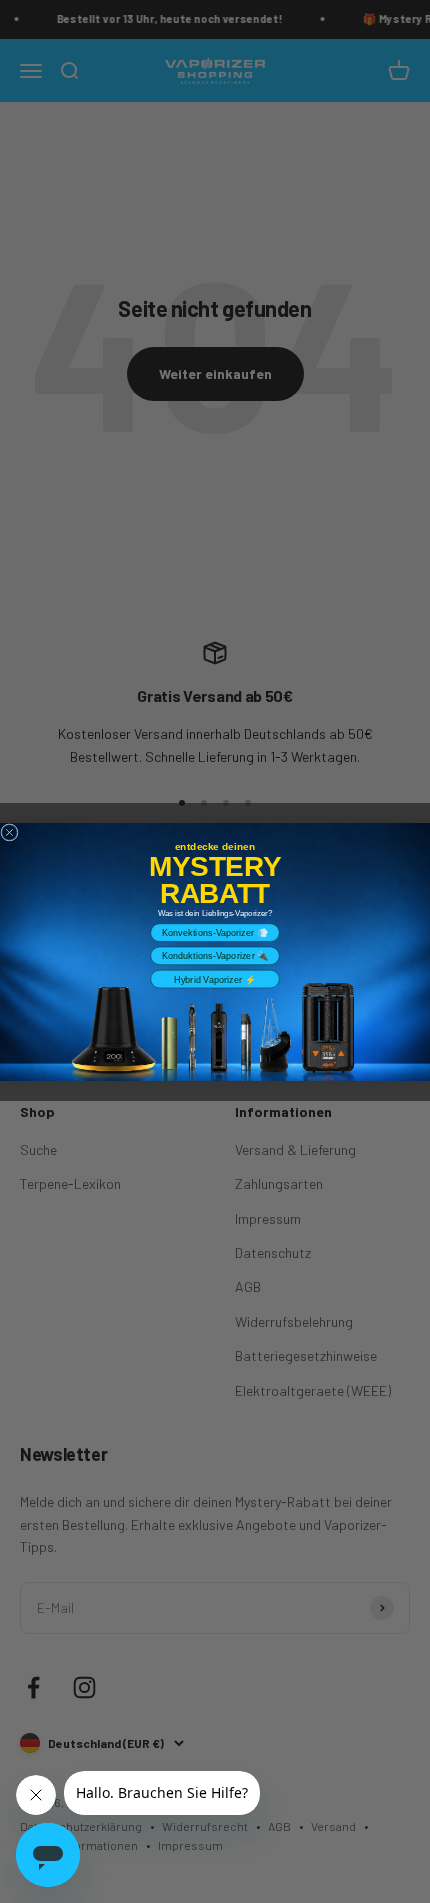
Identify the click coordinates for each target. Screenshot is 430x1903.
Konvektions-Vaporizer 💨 (215, 932)
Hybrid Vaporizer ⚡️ (215, 979)
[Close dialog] (9, 831)
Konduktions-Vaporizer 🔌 (215, 955)
